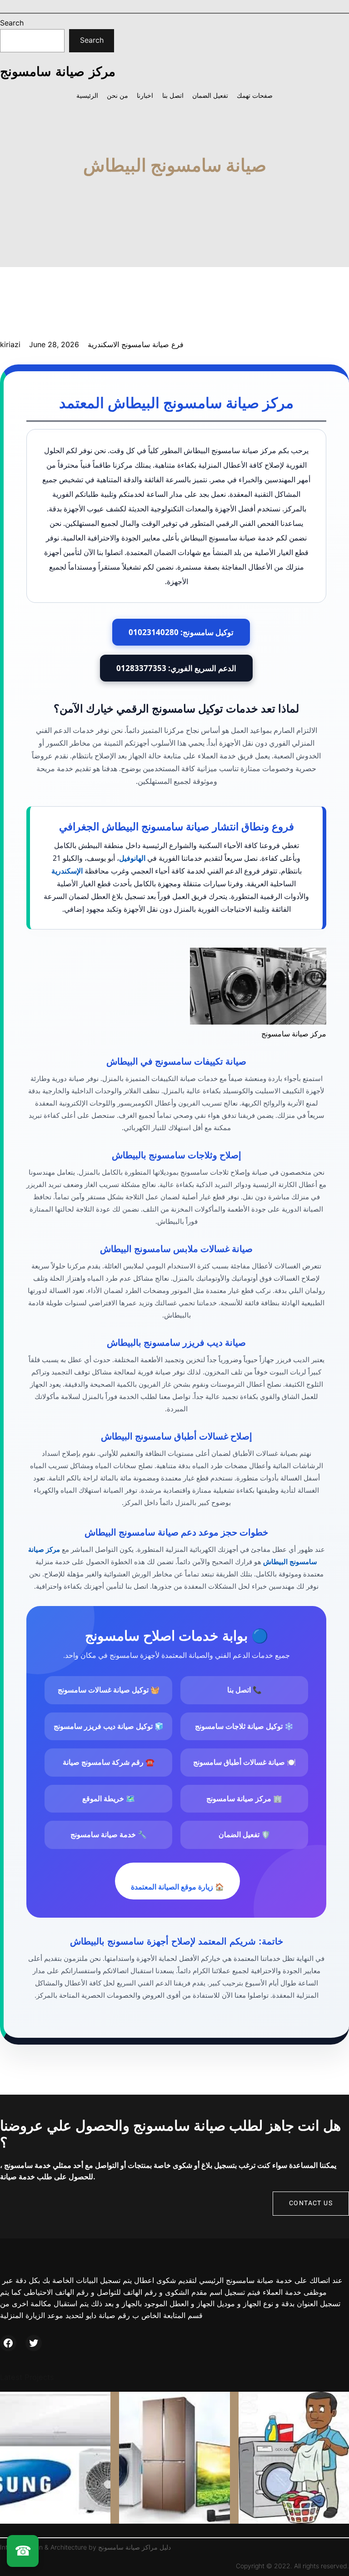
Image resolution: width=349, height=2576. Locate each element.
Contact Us (311, 2203)
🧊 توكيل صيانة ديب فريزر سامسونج (109, 1726)
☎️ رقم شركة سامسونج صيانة (109, 1762)
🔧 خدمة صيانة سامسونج (109, 1835)
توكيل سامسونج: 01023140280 (181, 632)
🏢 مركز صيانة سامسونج (244, 1799)
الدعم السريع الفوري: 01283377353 (176, 668)
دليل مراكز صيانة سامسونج (135, 2547)
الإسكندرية (67, 871)
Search (12, 23)
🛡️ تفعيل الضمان (244, 1835)
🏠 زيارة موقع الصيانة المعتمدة (177, 1887)
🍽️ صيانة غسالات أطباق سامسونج (244, 1762)
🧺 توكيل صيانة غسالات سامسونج (109, 1690)
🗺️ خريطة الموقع (109, 1799)
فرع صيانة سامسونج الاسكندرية (136, 344)
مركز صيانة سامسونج (58, 71)
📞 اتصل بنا (244, 1690)
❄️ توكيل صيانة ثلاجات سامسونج (244, 1726)
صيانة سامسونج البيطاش (175, 165)
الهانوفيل (132, 858)
